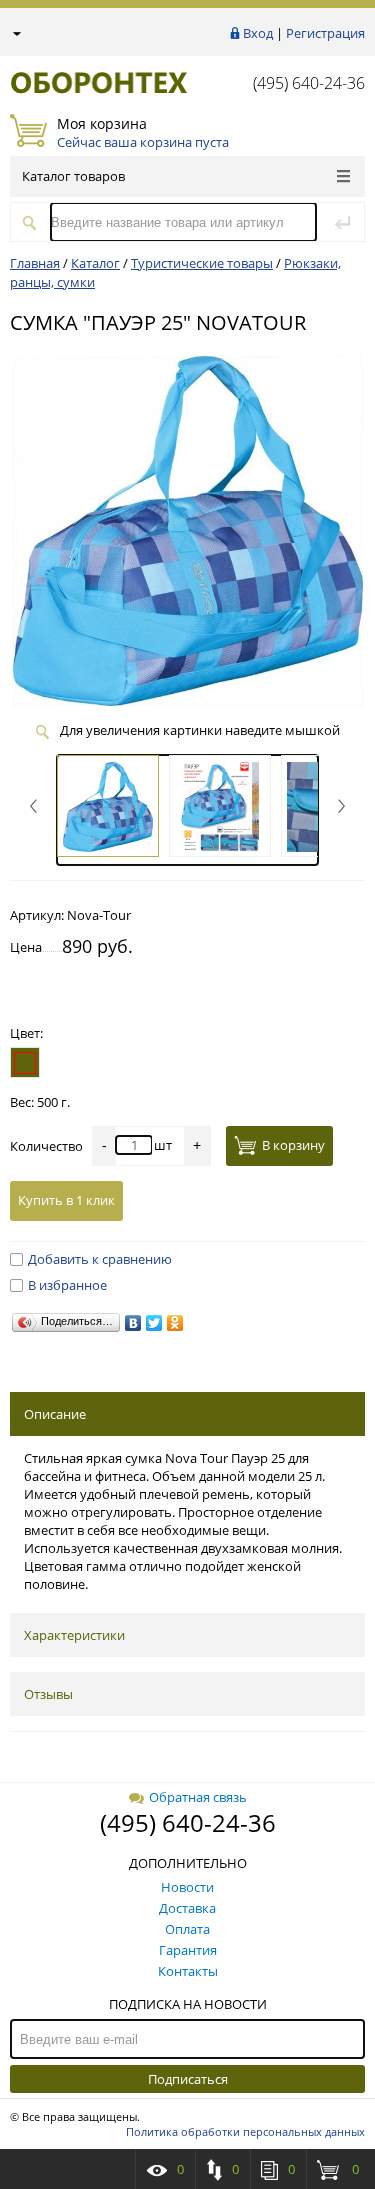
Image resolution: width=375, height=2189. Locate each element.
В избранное (67, 1285)
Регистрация (325, 33)
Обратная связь (198, 1797)
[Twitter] (154, 1323)
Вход (258, 33)
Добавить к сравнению (100, 1259)
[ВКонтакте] (133, 1323)
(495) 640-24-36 (309, 83)
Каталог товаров (73, 176)
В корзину (293, 1145)
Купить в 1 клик (66, 1200)
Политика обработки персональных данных (245, 2131)
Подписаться (188, 2079)
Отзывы (48, 1694)
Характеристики (74, 1635)
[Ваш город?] (15, 33)
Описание (55, 1414)
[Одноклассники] (175, 1323)
